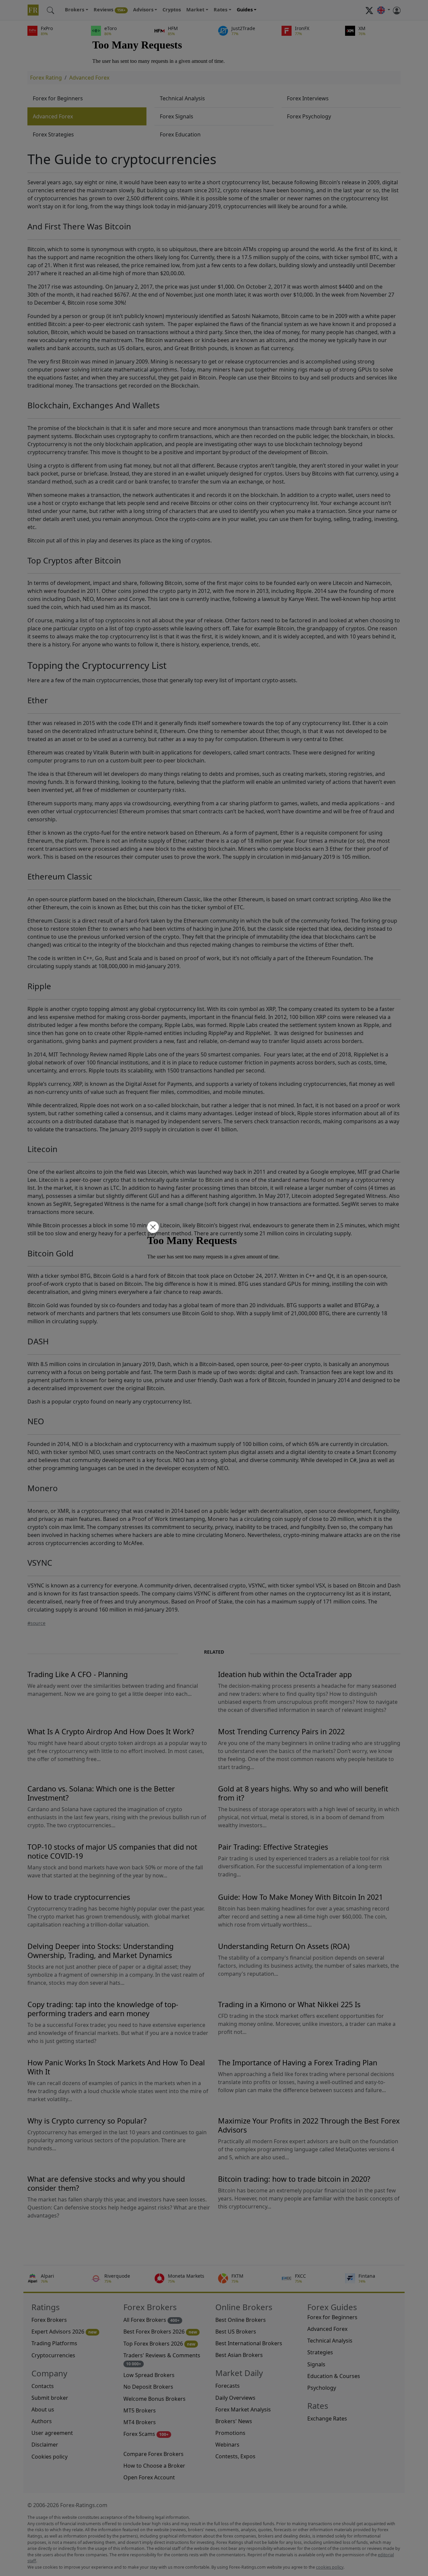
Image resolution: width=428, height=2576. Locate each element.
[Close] (152, 1228)
